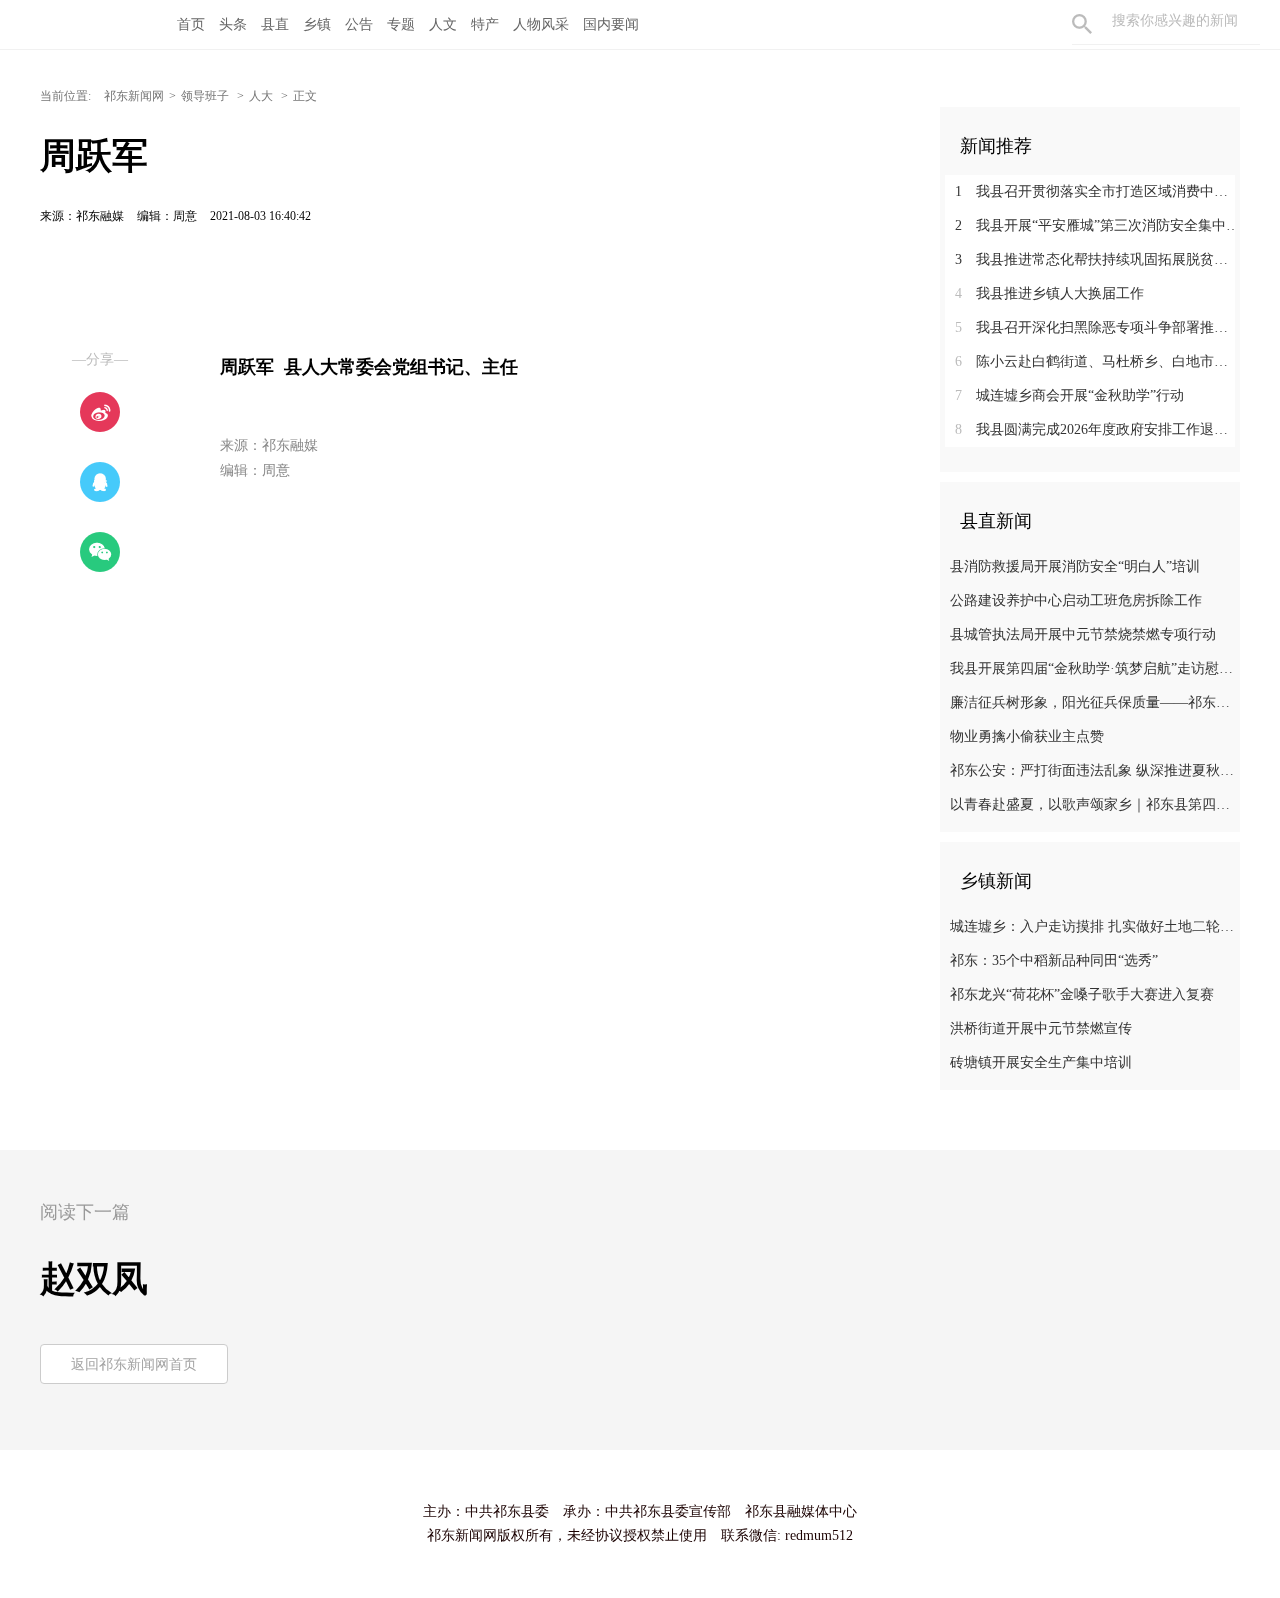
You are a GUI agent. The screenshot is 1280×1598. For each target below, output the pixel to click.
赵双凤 (94, 1279)
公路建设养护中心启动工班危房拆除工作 (1076, 600)
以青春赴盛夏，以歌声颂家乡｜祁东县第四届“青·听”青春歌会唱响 (1092, 804)
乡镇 (317, 24)
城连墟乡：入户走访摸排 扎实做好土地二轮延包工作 (1092, 926)
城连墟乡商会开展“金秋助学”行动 (1069, 395)
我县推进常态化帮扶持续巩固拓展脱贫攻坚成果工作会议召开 (1097, 259)
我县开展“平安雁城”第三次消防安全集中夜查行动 (1097, 225)
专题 (401, 24)
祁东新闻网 (134, 96)
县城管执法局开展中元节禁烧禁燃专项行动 (1083, 634)
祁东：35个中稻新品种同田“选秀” (1054, 960)
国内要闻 (611, 24)
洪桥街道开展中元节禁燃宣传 (1041, 1028)
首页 (191, 24)
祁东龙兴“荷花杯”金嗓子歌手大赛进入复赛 (1082, 994)
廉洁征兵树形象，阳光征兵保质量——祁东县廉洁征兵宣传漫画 (1092, 702)
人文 (443, 24)
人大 (262, 96)
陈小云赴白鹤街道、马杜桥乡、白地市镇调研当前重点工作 (1097, 361)
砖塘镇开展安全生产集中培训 (1041, 1062)
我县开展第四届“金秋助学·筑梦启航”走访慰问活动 (1092, 668)
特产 (485, 24)
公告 (359, 24)
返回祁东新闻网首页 (134, 1364)
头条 (233, 24)
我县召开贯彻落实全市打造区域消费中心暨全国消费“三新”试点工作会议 (1097, 191)
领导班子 (206, 96)
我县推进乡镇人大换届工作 (1049, 293)
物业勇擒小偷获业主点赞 (1027, 736)
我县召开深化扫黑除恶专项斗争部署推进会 (1097, 327)
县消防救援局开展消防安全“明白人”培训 (1075, 566)
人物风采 (541, 24)
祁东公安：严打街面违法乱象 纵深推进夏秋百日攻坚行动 (1092, 770)
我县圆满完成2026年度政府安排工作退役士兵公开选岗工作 (1097, 429)
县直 (275, 24)
